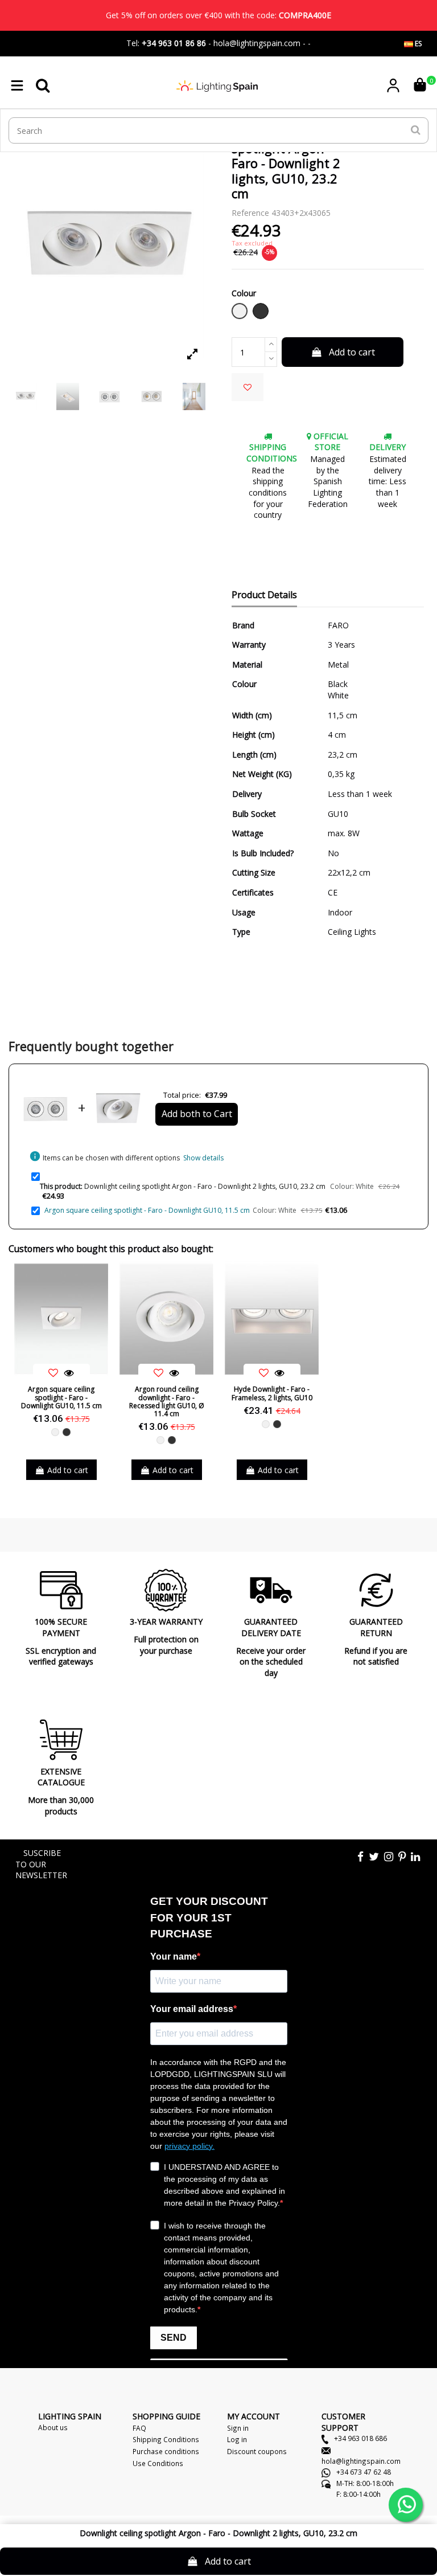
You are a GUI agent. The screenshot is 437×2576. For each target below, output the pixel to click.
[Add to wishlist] (248, 387)
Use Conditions (158, 2463)
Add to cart (352, 352)
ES (417, 44)
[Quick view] (69, 1373)
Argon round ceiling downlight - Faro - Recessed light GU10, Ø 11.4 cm (167, 1401)
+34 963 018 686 (360, 2438)
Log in (237, 2439)
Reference (250, 213)
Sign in (238, 2428)
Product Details (264, 595)
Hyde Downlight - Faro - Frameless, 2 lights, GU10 (272, 1393)
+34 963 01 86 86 (174, 43)
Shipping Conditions (166, 2439)
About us (53, 2427)
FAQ (139, 2428)
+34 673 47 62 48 (363, 2472)
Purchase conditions (166, 2451)
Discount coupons (257, 2451)
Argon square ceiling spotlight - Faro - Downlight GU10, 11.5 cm (147, 1210)
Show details (203, 1158)
